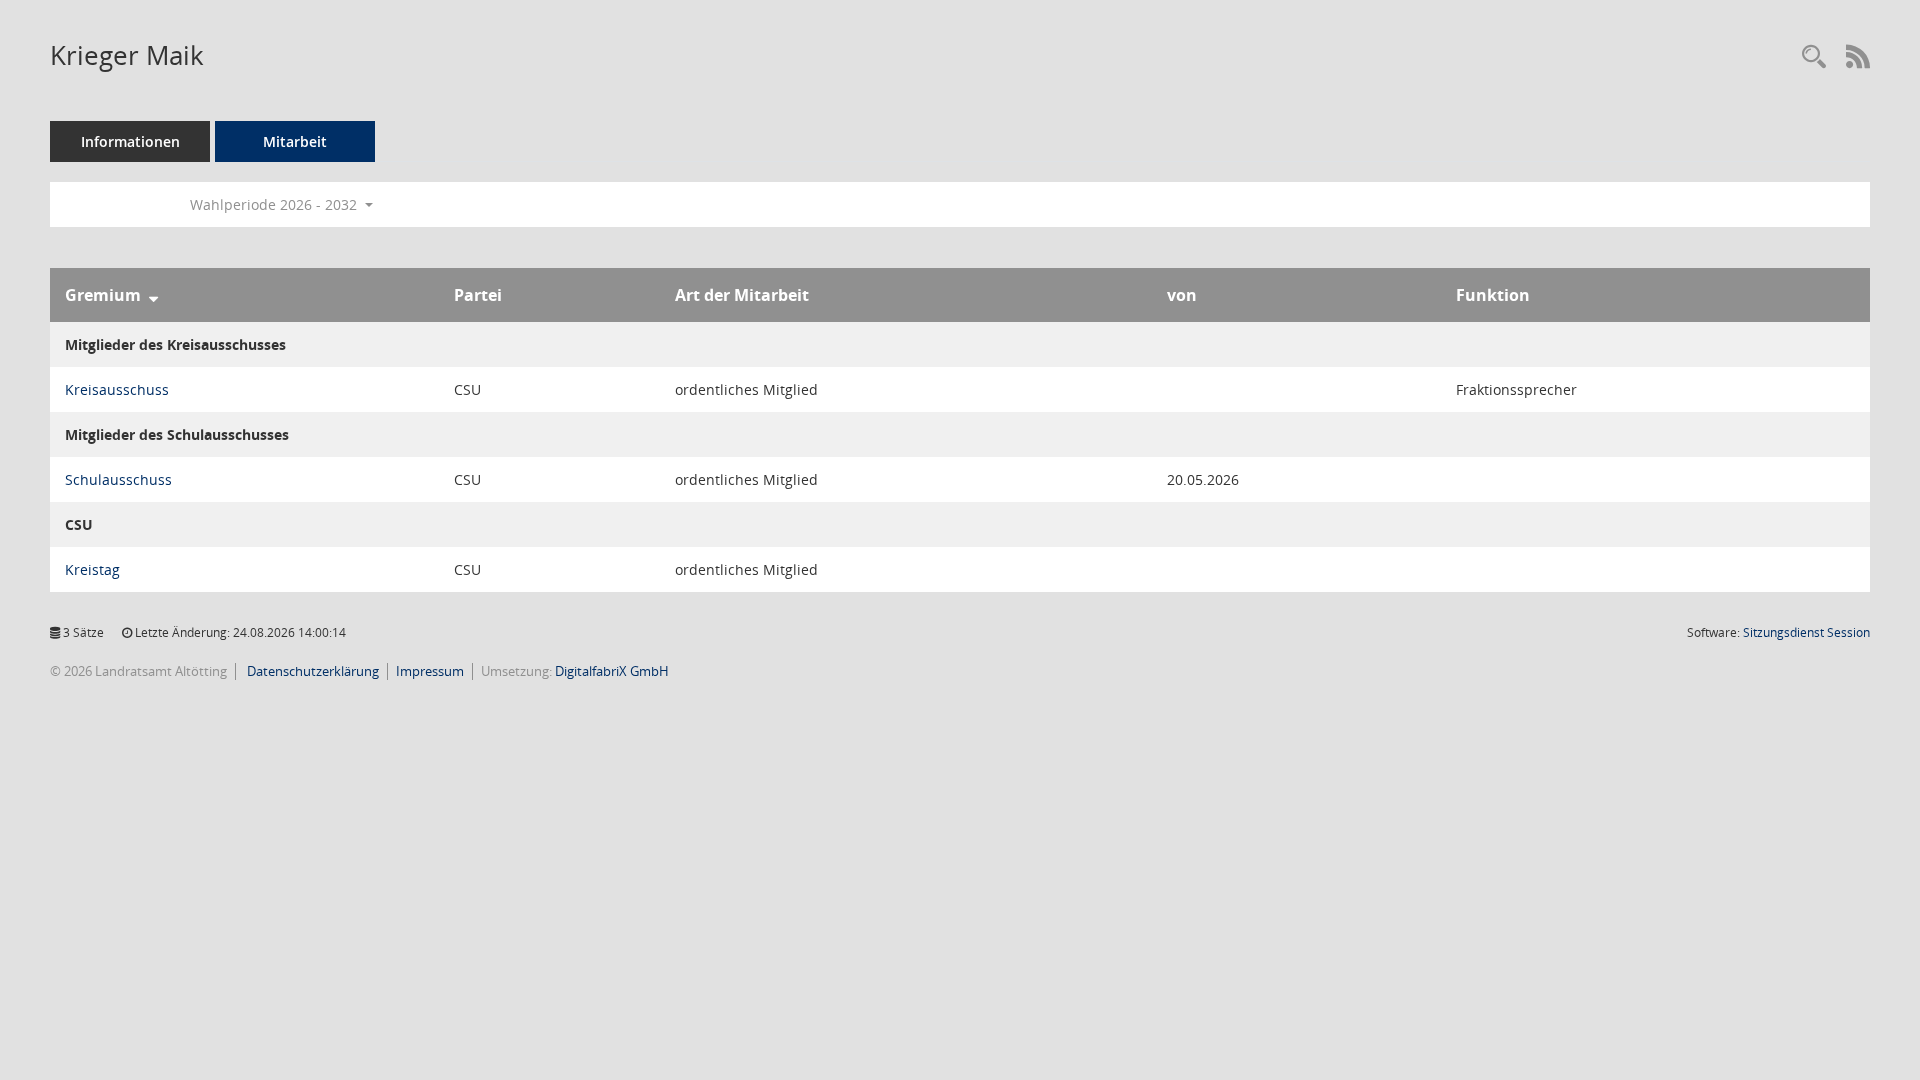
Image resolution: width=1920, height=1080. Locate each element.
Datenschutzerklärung (311, 671)
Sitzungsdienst (1806, 632)
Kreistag (92, 569)
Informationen (130, 141)
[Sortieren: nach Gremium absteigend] (153, 295)
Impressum (430, 671)
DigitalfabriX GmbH (612, 671)
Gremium (103, 295)
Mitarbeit (295, 141)
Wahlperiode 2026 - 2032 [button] (275, 204)
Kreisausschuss (117, 389)
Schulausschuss (118, 479)
